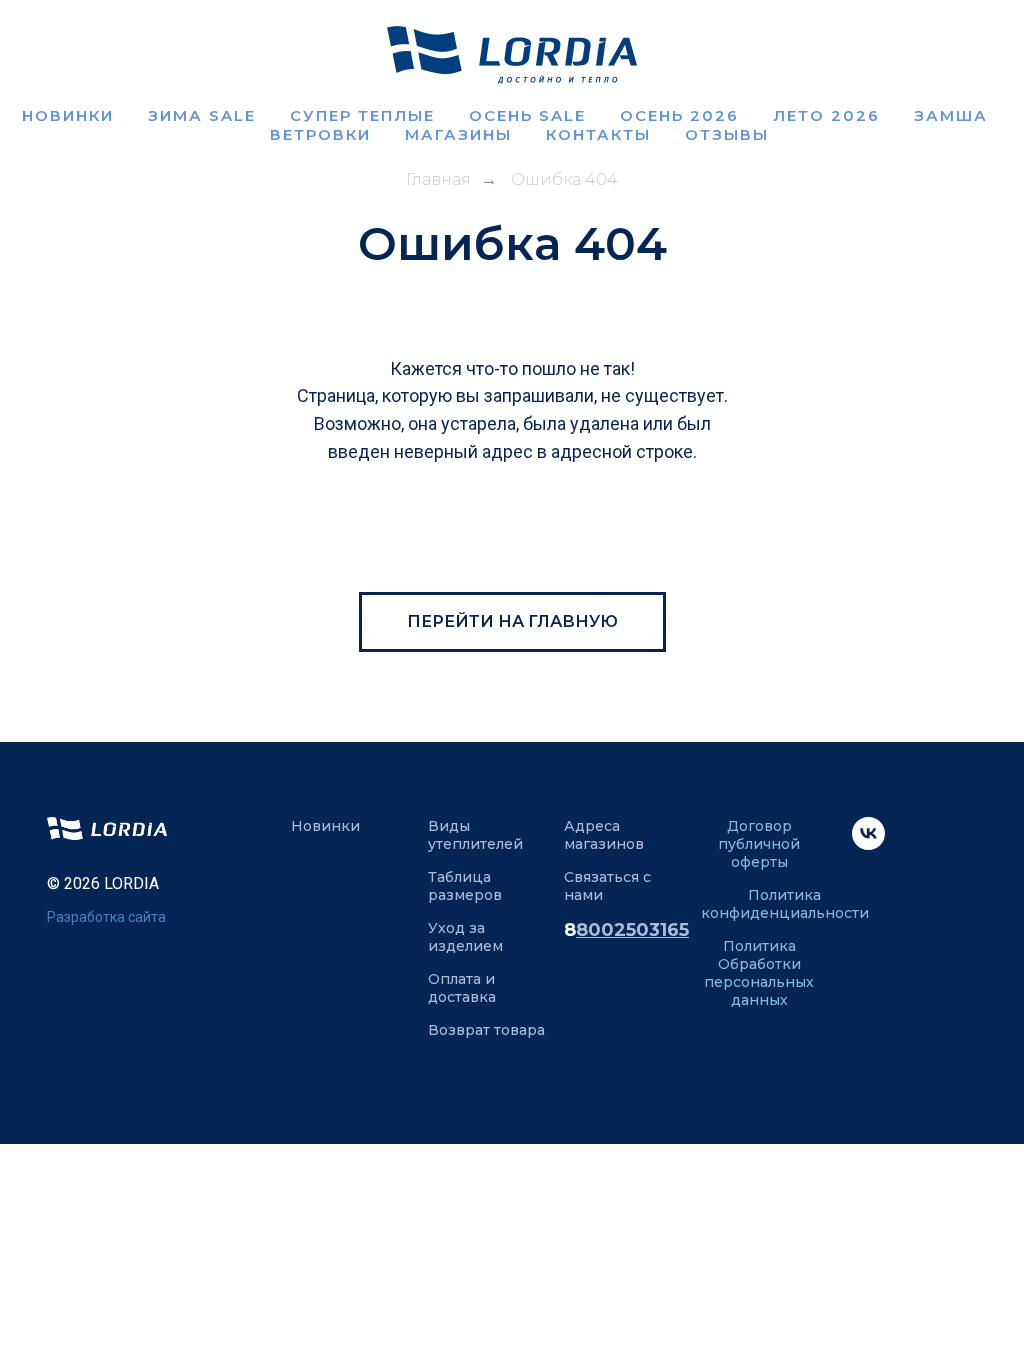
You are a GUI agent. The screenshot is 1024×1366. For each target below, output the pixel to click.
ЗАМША (951, 115)
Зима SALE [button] (202, 115)
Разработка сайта (106, 917)
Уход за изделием (465, 937)
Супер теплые (362, 115)
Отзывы (727, 134)
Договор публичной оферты (759, 844)
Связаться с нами (607, 886)
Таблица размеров (465, 886)
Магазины (458, 134)
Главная (438, 179)
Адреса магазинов (604, 835)
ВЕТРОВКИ (320, 134)
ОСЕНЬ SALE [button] (527, 115)
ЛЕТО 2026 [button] (826, 115)
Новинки (68, 115)
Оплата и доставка (462, 988)
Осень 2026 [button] (679, 115)
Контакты (598, 134)
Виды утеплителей (475, 835)
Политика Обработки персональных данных (759, 973)
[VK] (868, 844)
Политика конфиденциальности (785, 904)
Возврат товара (486, 1030)
